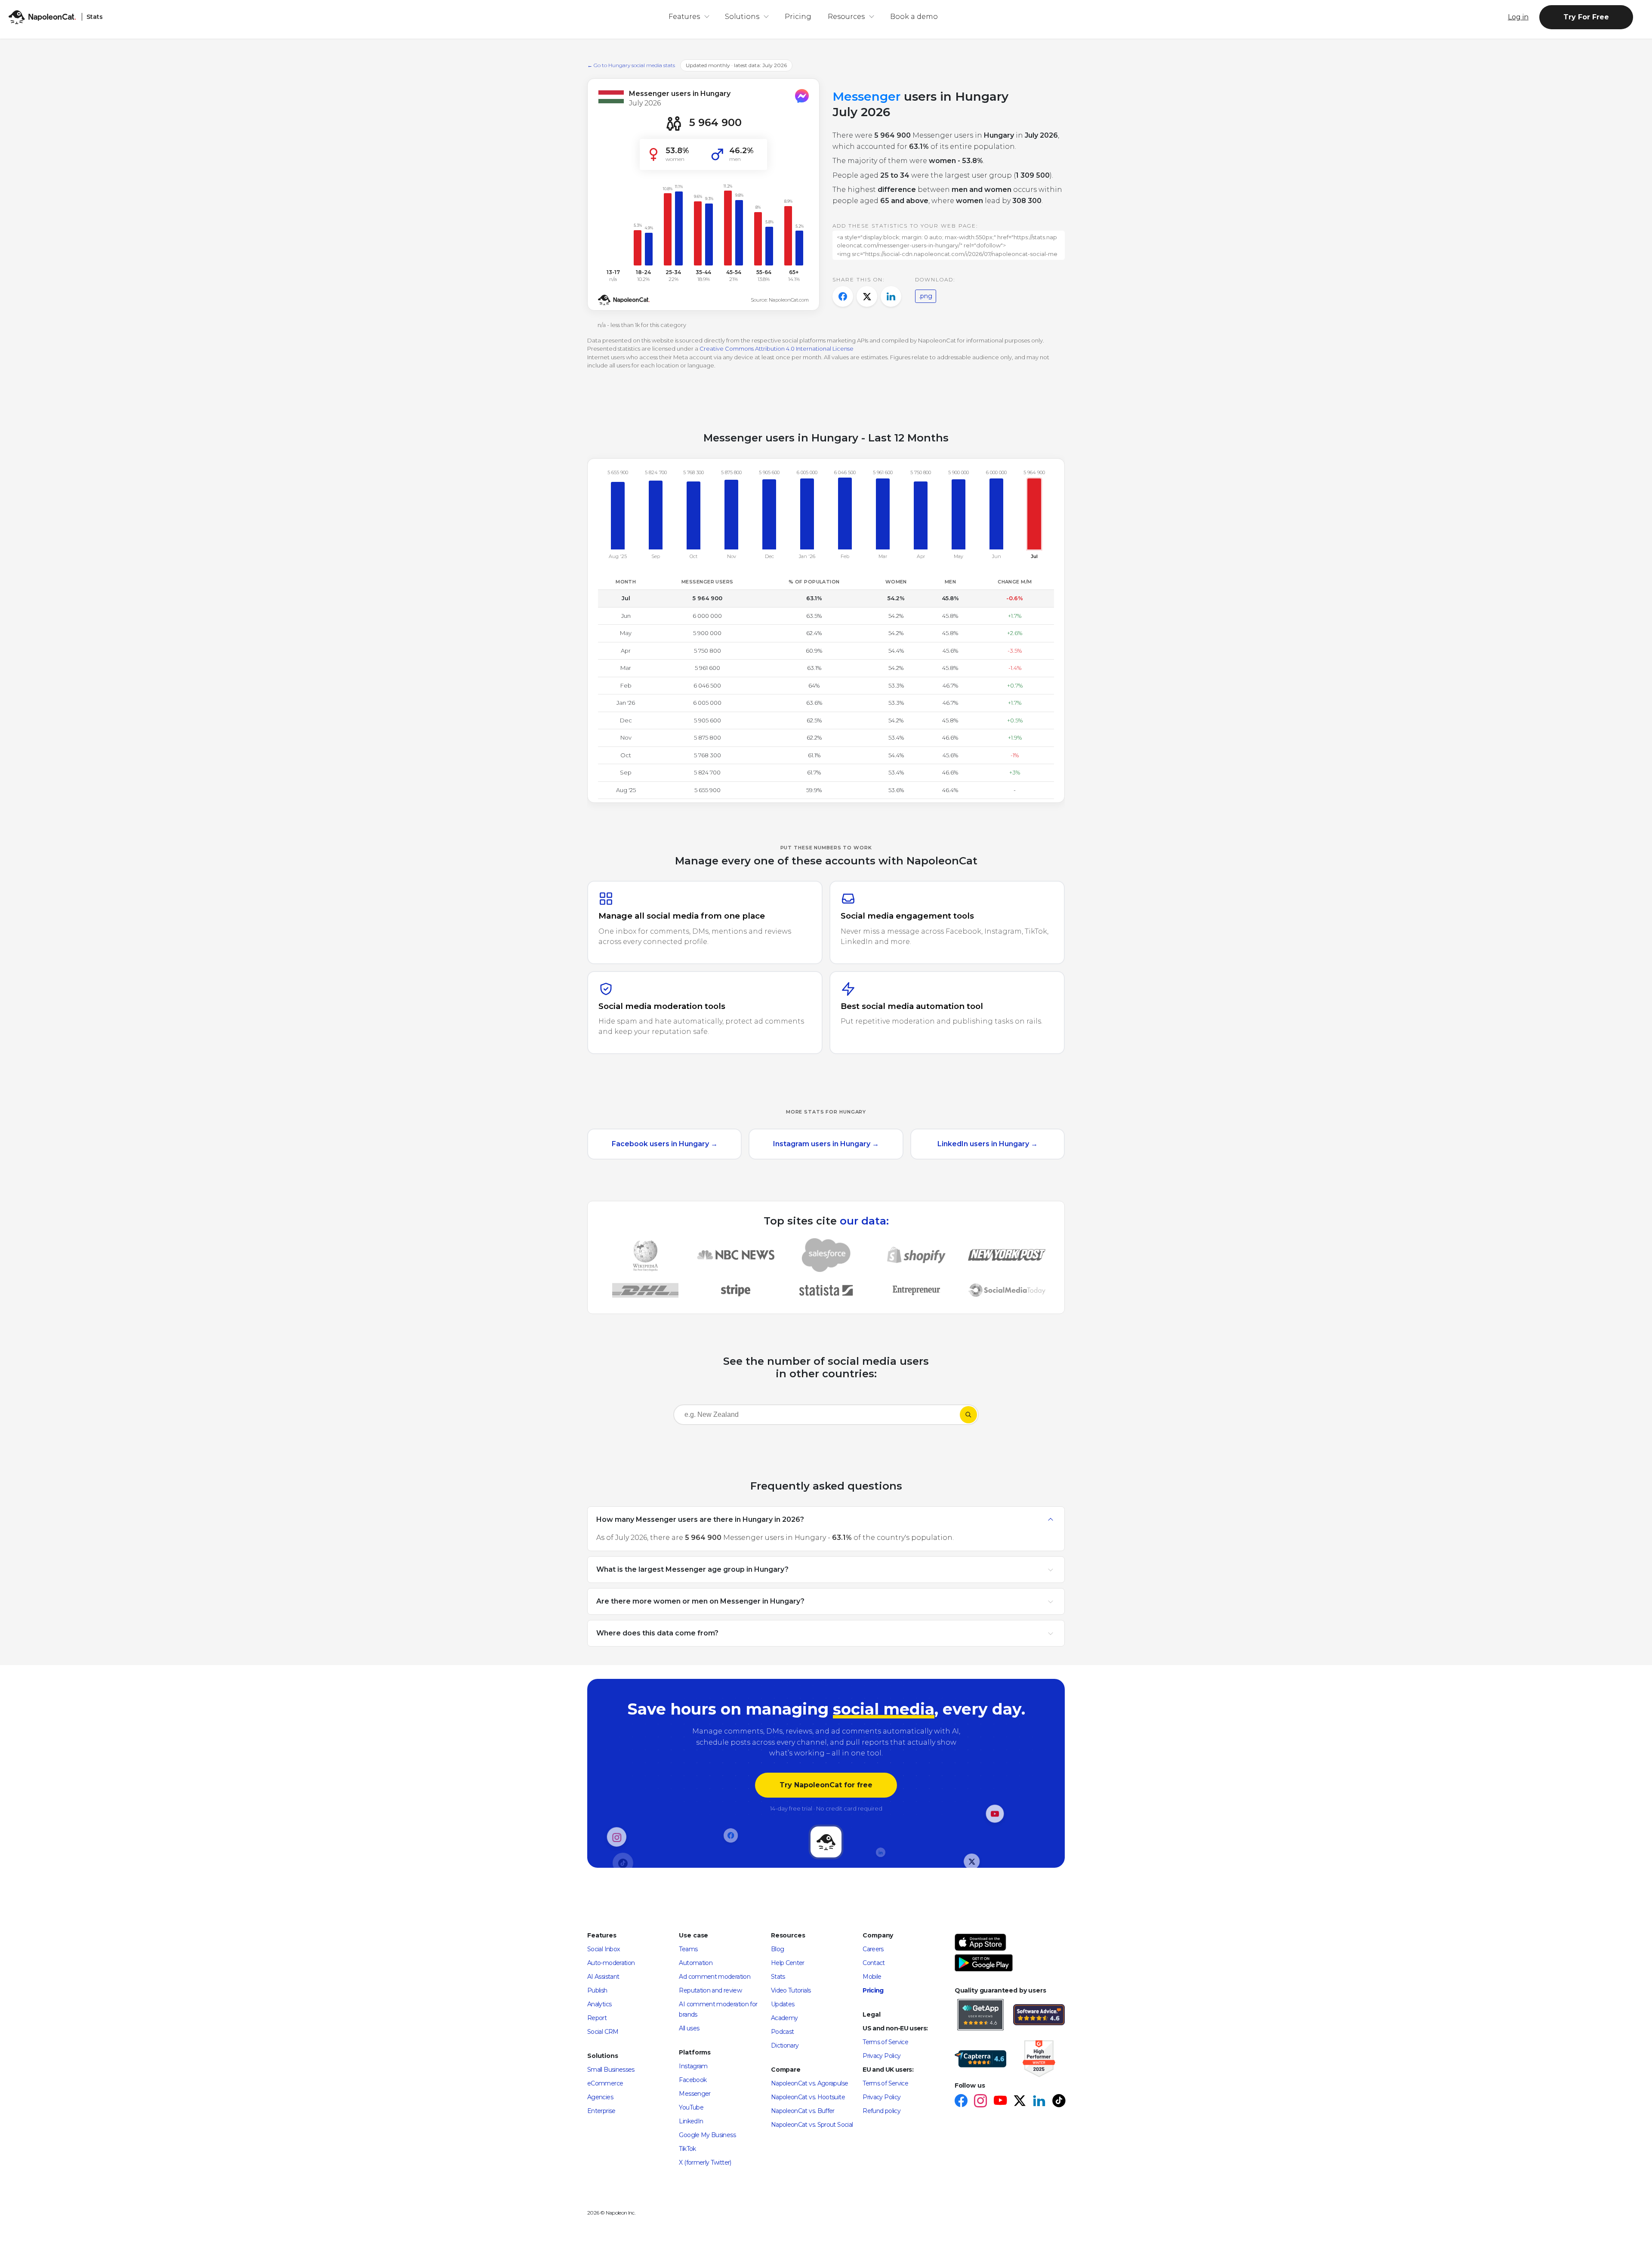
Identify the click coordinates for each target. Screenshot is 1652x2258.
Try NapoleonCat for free (826, 1785)
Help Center (788, 1963)
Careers (873, 1949)
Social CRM (603, 2032)
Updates (783, 2004)
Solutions (742, 17)
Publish (597, 1990)
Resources (846, 17)
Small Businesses (611, 2070)
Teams (688, 1949)
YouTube (691, 2107)
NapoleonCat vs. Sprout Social (812, 2125)
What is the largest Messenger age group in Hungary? (692, 1569)
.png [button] (926, 296)
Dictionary (785, 2045)
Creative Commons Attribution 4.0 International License (777, 349)
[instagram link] (980, 2102)
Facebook (693, 2080)
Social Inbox (603, 1949)
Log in (1518, 17)
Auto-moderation (611, 1963)
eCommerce (605, 2083)
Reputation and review (710, 1990)
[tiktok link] (1059, 2102)
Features (684, 17)
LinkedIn (691, 2121)
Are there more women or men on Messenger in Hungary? (700, 1601)
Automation (696, 1963)
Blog (777, 1949)
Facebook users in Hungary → (665, 1144)
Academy (784, 2018)
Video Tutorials (791, 1990)
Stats (778, 1977)
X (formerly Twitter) (705, 2162)
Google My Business (707, 2135)
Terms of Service (885, 2042)
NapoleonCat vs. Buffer (803, 2111)
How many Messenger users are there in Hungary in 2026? (700, 1519)
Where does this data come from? (657, 1633)
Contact (874, 1963)
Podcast (783, 2032)
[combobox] (817, 1416)
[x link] (1019, 2102)
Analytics (599, 2004)
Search (968, 1415)
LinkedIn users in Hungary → (988, 1144)
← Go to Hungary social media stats (631, 65)
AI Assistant (603, 1977)
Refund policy (881, 2111)
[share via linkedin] (891, 296)
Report (597, 2018)
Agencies (600, 2097)
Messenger (695, 2094)
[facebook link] (961, 2102)
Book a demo (914, 17)
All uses (689, 2028)
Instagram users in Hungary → (826, 1144)
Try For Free (1586, 17)
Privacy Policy (881, 2056)
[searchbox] (729, 1415)
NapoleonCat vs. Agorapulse (809, 2083)
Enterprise (601, 2111)
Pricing (798, 17)
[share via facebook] (843, 296)
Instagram (693, 2066)
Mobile (872, 1977)
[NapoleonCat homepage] (826, 1842)
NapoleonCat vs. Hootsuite (808, 2097)
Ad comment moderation (715, 1977)
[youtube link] (1000, 2102)
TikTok (687, 2149)
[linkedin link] (1039, 2102)
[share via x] (867, 296)
